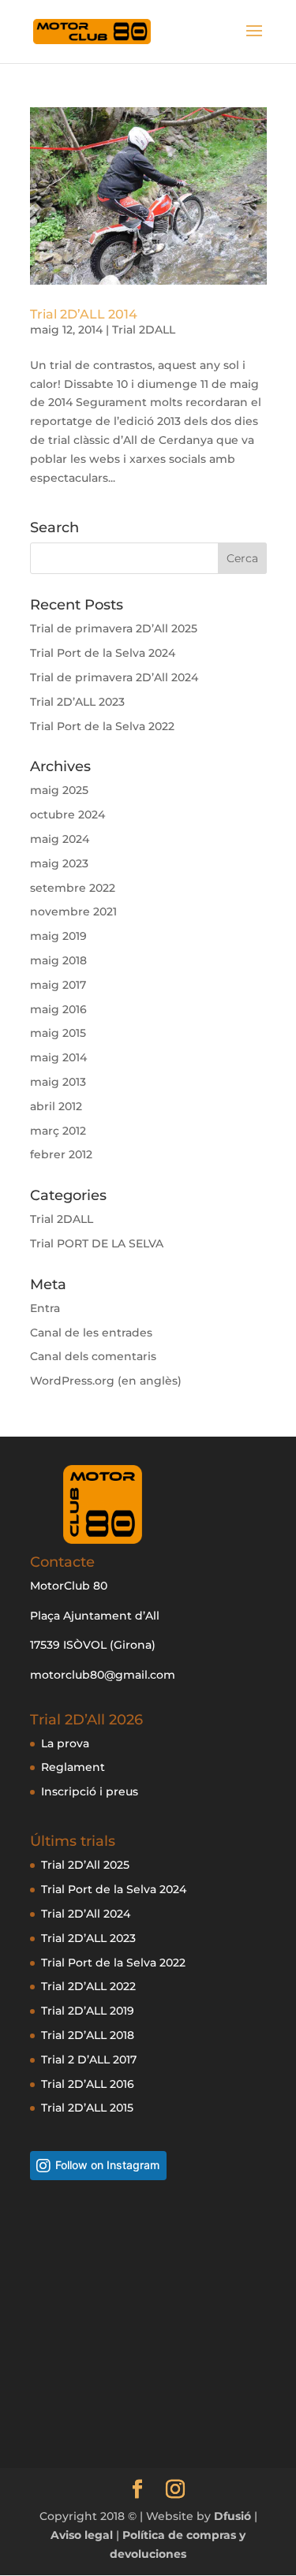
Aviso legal (83, 2535)
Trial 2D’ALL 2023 (77, 702)
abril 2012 (56, 1106)
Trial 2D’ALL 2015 (87, 2108)
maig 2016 (58, 1009)
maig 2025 (59, 790)
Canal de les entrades (91, 1333)
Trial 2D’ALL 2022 (88, 1986)
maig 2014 (58, 1057)
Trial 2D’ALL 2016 (88, 2084)
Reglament (73, 1767)
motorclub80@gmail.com (103, 1675)
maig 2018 (58, 960)
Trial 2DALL (144, 330)
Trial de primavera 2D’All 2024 (114, 677)
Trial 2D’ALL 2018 (88, 2035)
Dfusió (232, 2516)
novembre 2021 (73, 911)
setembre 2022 (73, 888)
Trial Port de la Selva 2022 (102, 726)
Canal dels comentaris (93, 1356)
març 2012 (58, 1131)
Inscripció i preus (90, 1791)
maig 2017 (58, 985)
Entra (45, 1308)
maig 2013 (58, 1082)
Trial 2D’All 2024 (86, 1914)
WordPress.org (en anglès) (106, 1381)
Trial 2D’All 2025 (85, 1865)
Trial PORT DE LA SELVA (97, 1243)
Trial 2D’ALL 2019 (88, 2011)
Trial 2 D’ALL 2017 (89, 2060)
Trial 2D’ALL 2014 (84, 314)
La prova (65, 1743)
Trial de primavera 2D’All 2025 (114, 628)
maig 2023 (59, 863)
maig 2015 (58, 1033)
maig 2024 (60, 839)
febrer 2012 (61, 1154)
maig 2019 (58, 936)
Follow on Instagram (107, 2165)
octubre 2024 (67, 815)
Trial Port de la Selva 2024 (103, 653)
